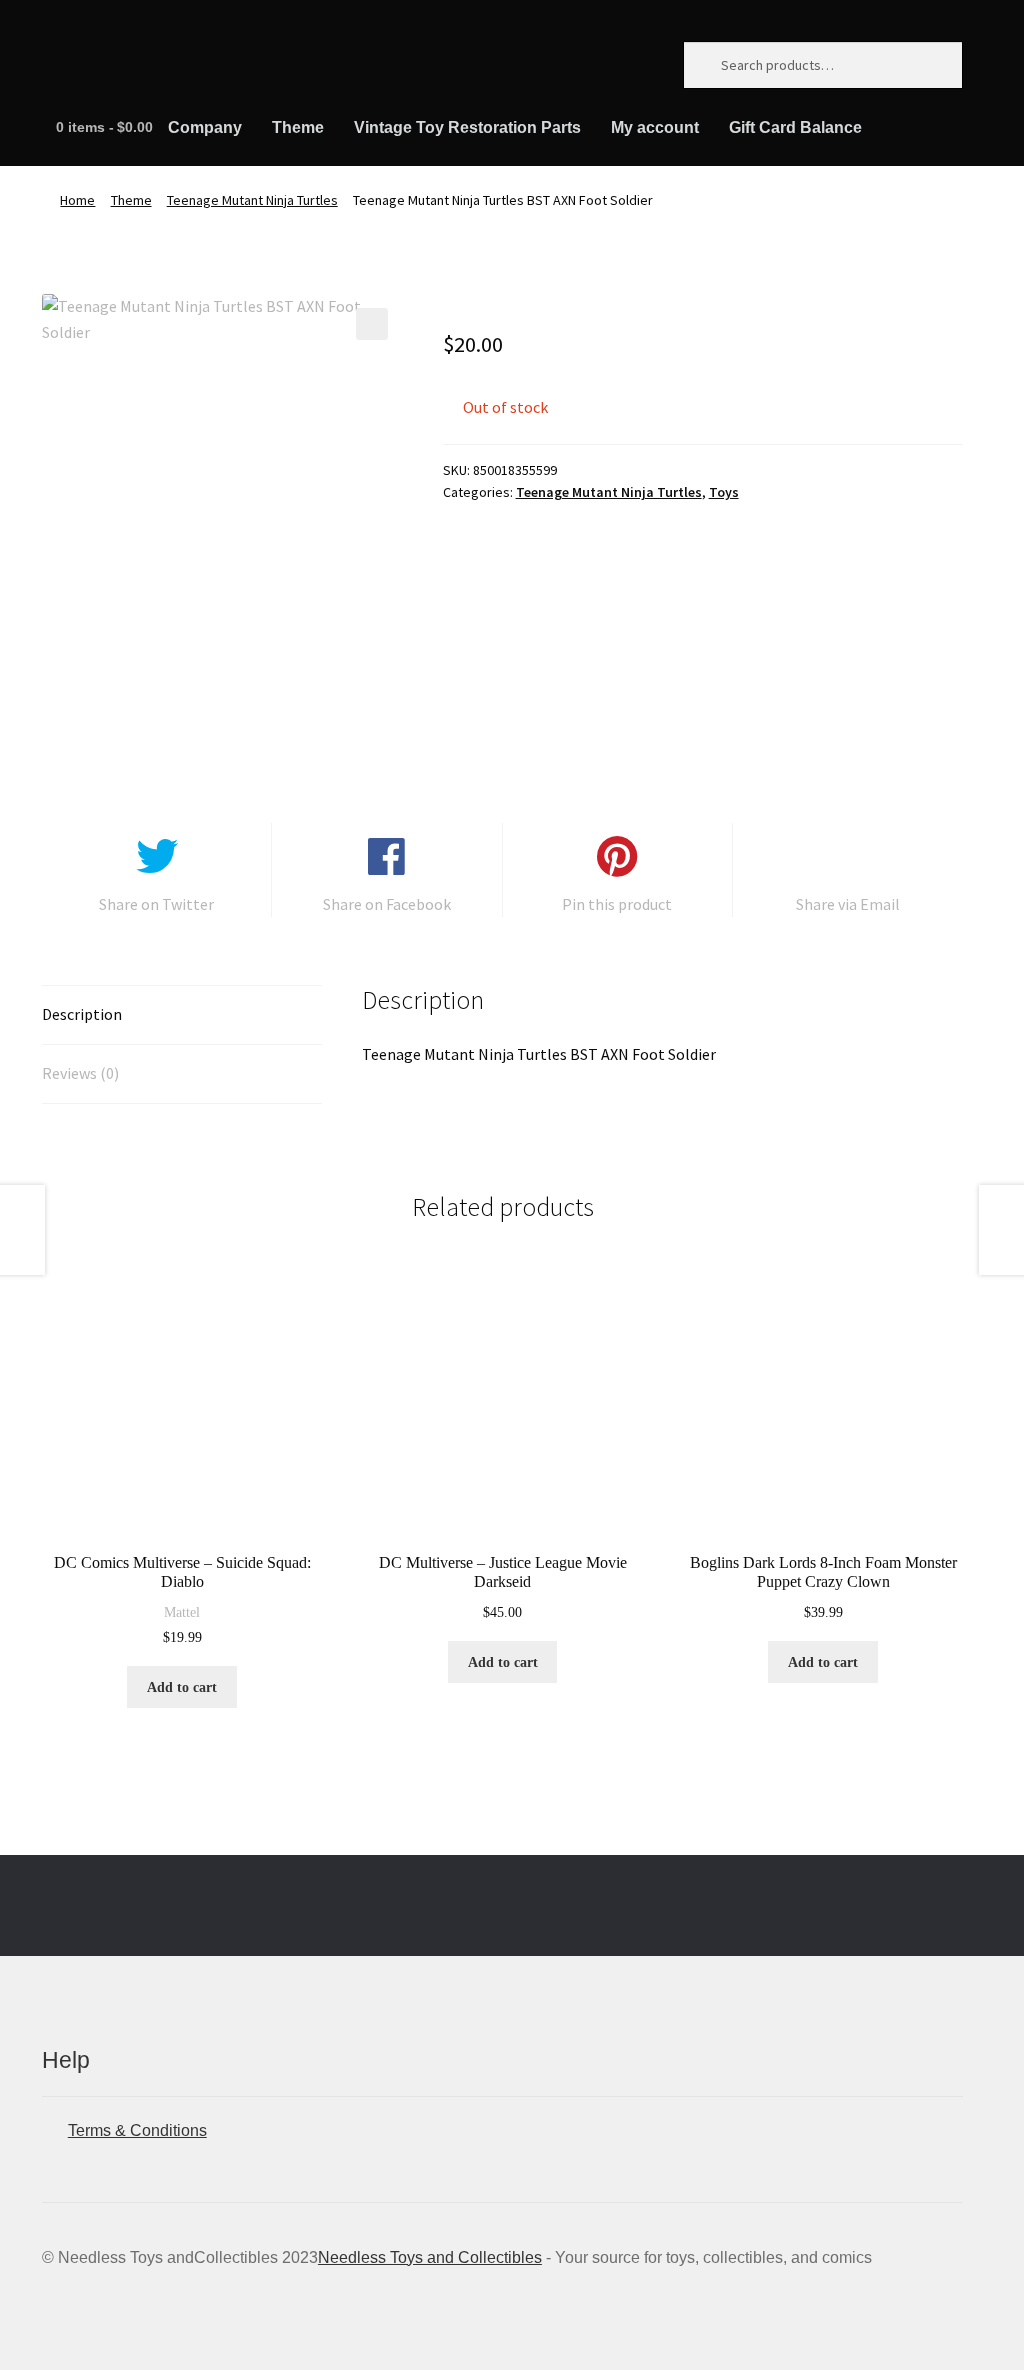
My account (655, 127)
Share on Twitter (156, 904)
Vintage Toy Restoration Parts (467, 127)
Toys (724, 492)
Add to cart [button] (182, 1687)
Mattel (182, 1612)
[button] (372, 324)
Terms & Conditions (137, 2130)
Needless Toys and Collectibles (430, 2257)
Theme (298, 127)
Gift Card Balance (795, 127)
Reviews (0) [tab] (80, 1073)
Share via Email (848, 904)
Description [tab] (82, 1014)
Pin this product (617, 904)
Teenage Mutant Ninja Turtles (252, 200)
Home (77, 200)
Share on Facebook (387, 904)
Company (205, 127)
